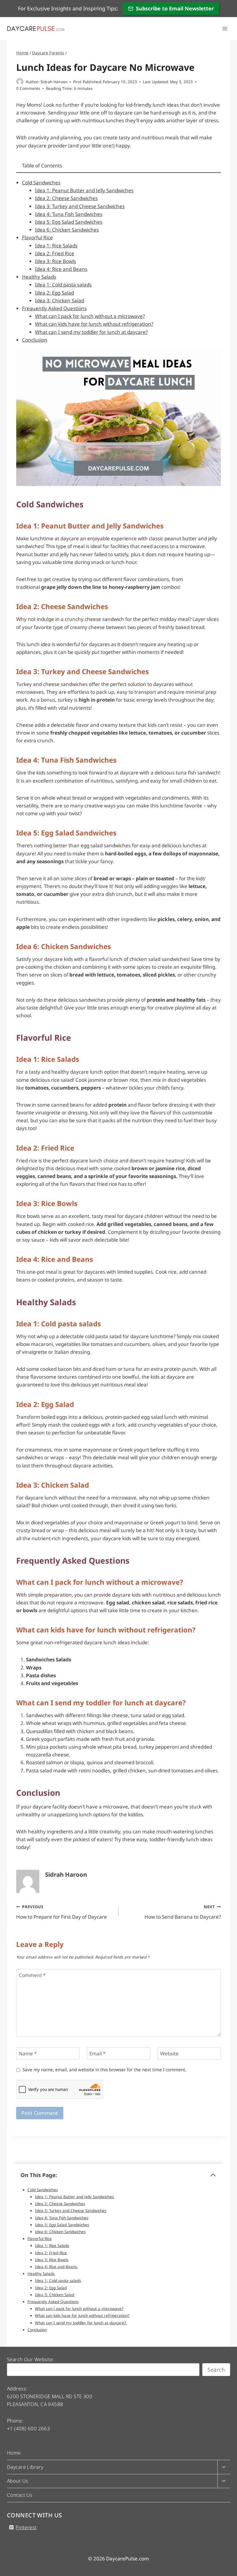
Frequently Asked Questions (54, 308)
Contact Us (20, 2495)
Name (28, 2054)
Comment (32, 1975)
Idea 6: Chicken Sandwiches (67, 230)
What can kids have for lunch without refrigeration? (94, 324)
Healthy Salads (39, 277)
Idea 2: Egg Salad (54, 293)
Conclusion (35, 340)
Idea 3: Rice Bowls (55, 261)
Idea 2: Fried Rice (55, 253)
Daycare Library (25, 2467)
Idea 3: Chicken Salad (60, 300)
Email (97, 2054)
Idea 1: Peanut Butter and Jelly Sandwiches (84, 190)
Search (216, 2370)
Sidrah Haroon (54, 82)
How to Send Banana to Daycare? (183, 1912)
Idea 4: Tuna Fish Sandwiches (69, 214)
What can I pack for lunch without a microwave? (90, 316)
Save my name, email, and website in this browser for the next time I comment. (104, 2070)
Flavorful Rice (37, 237)
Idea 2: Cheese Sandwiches (66, 198)
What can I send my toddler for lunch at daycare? (91, 332)
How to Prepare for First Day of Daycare (62, 1912)
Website (169, 2054)
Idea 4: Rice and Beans (61, 269)
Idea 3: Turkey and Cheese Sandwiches (80, 206)
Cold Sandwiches (41, 183)
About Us (17, 2481)
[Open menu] (225, 28)
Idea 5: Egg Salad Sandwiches (69, 222)
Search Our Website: (30, 2359)
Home (14, 2453)
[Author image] (20, 82)
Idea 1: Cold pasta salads (63, 285)
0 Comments (28, 88)
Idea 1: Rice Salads (56, 246)
